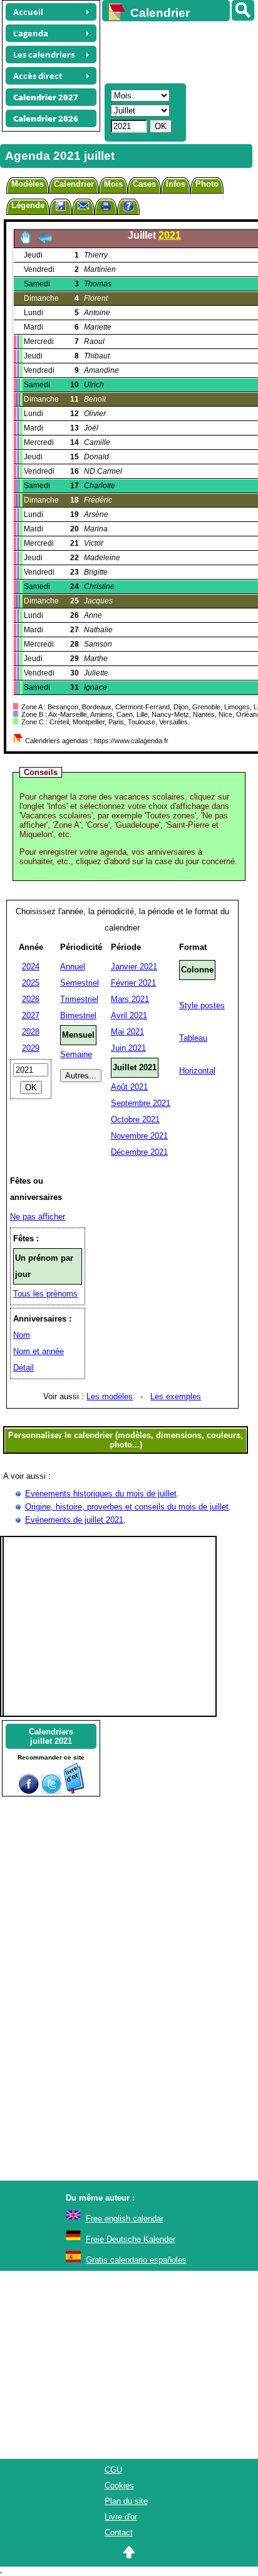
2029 (31, 1048)
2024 (31, 967)
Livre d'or (121, 2517)
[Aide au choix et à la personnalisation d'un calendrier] (128, 208)
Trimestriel (79, 999)
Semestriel (80, 983)
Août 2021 (129, 1087)
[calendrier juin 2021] (44, 242)
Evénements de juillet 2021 (74, 1520)
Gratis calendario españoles (136, 2260)
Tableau (193, 1038)
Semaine (76, 1054)
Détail (23, 1368)
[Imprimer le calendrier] (106, 208)
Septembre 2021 (141, 1103)
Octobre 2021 (135, 1119)
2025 (31, 983)
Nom (22, 1335)
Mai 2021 (127, 1032)
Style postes (202, 1005)
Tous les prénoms (45, 1294)
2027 (31, 1015)
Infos (176, 184)
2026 (31, 999)
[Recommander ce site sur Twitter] (51, 1791)
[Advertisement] (174, 51)
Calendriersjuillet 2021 (51, 1736)
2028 (31, 1032)
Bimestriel (78, 1015)
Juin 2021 (128, 1048)
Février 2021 (133, 983)
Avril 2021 (129, 1015)
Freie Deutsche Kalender (131, 2239)
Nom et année (39, 1351)
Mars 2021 (130, 999)
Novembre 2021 (139, 1136)
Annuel (73, 967)
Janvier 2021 (134, 967)
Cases (144, 184)
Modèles (28, 184)
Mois (113, 184)
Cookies (119, 2485)
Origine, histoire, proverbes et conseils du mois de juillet (127, 1507)
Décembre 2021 (139, 1152)
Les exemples (176, 1396)
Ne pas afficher (38, 1217)
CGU (113, 2470)
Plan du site (126, 2501)
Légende (28, 205)
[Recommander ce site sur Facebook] (29, 1791)
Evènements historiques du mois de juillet (101, 1494)
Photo (207, 184)
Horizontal (197, 1071)
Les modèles (110, 1396)
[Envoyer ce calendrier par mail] (83, 205)
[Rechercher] (243, 10)
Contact (119, 2532)
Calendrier (74, 184)
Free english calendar (125, 2219)
